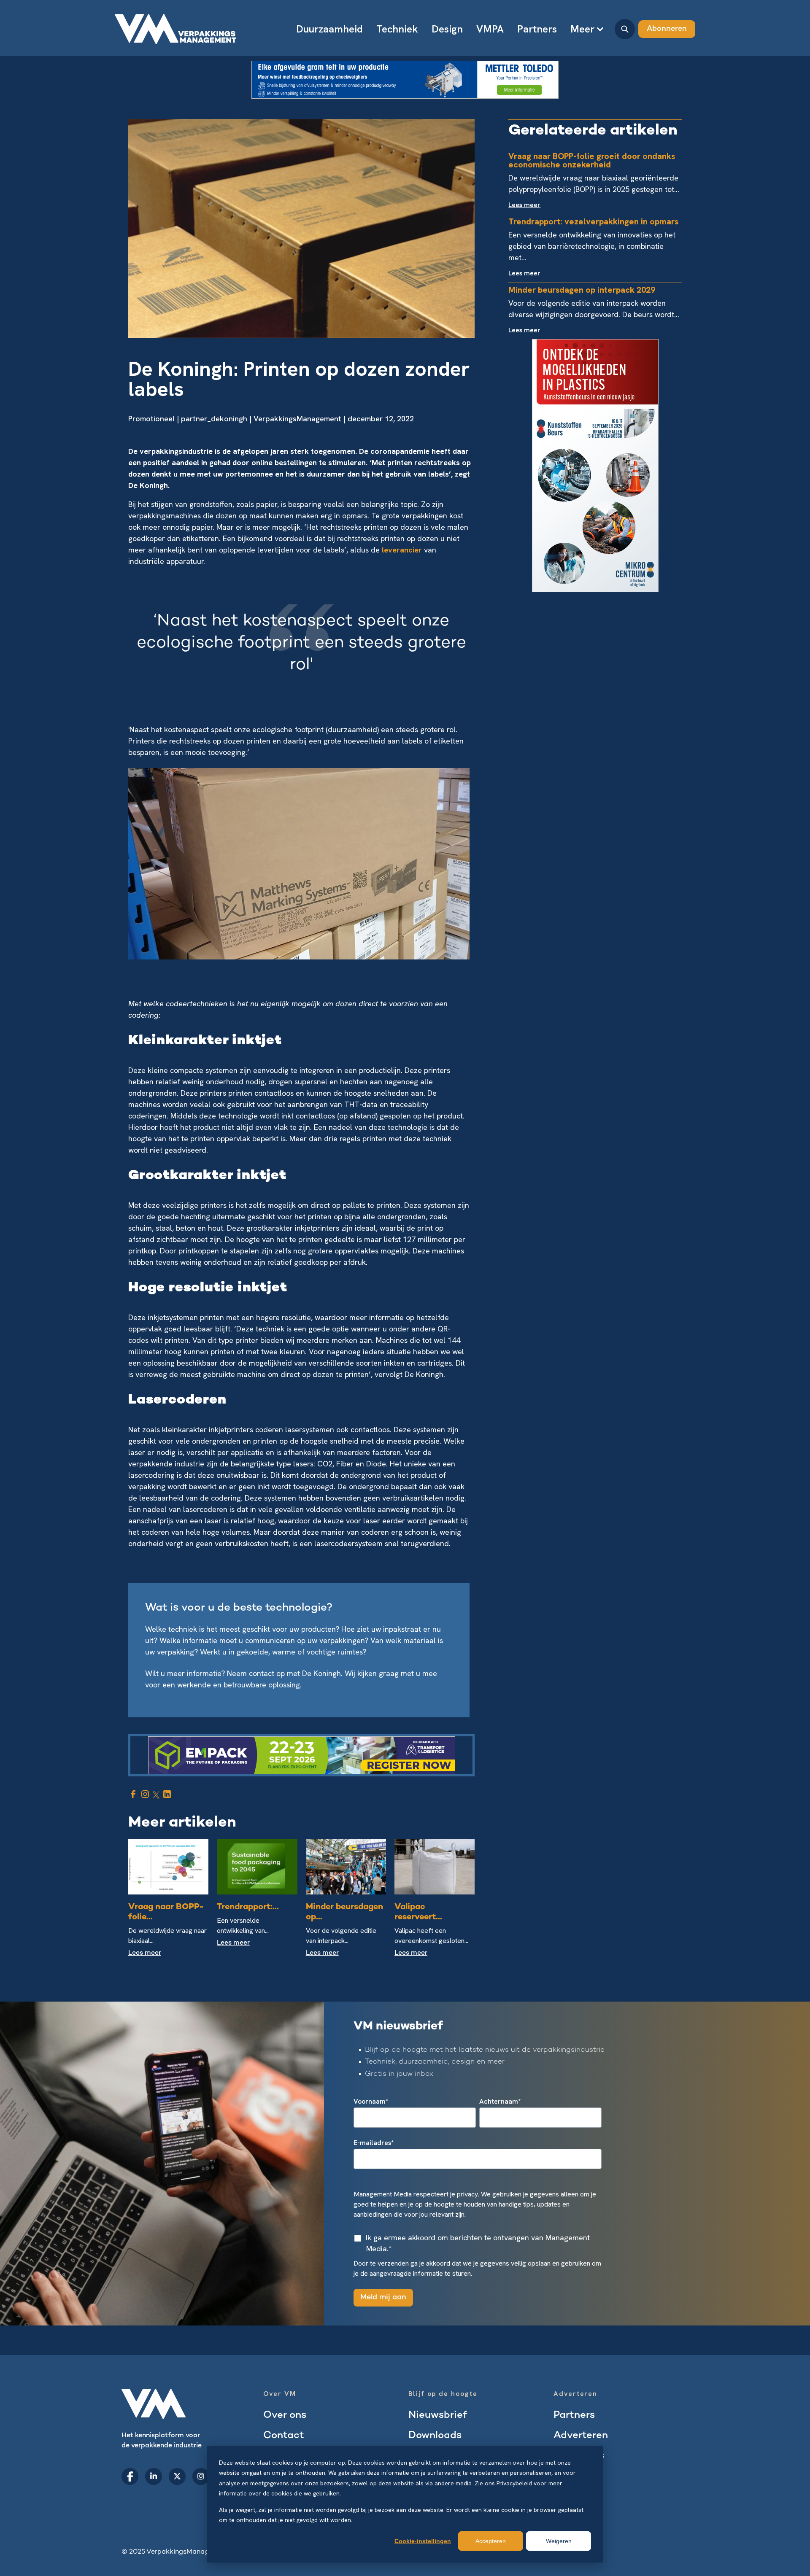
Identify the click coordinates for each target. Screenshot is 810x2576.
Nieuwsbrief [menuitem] (438, 2416)
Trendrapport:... (248, 1907)
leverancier (403, 550)
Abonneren (667, 29)
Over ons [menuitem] (285, 2416)
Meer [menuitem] (582, 29)
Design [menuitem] (447, 29)
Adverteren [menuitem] (581, 2436)
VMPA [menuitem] (490, 29)
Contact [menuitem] (284, 2436)
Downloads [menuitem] (435, 2436)
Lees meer (145, 1953)
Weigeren (559, 2541)
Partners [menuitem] (537, 29)
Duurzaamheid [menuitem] (329, 29)
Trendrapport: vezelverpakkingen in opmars (593, 221)
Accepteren (491, 2541)
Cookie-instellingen (423, 2541)
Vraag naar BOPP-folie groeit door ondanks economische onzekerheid (592, 160)
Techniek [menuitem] (397, 29)
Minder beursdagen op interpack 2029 (582, 290)
